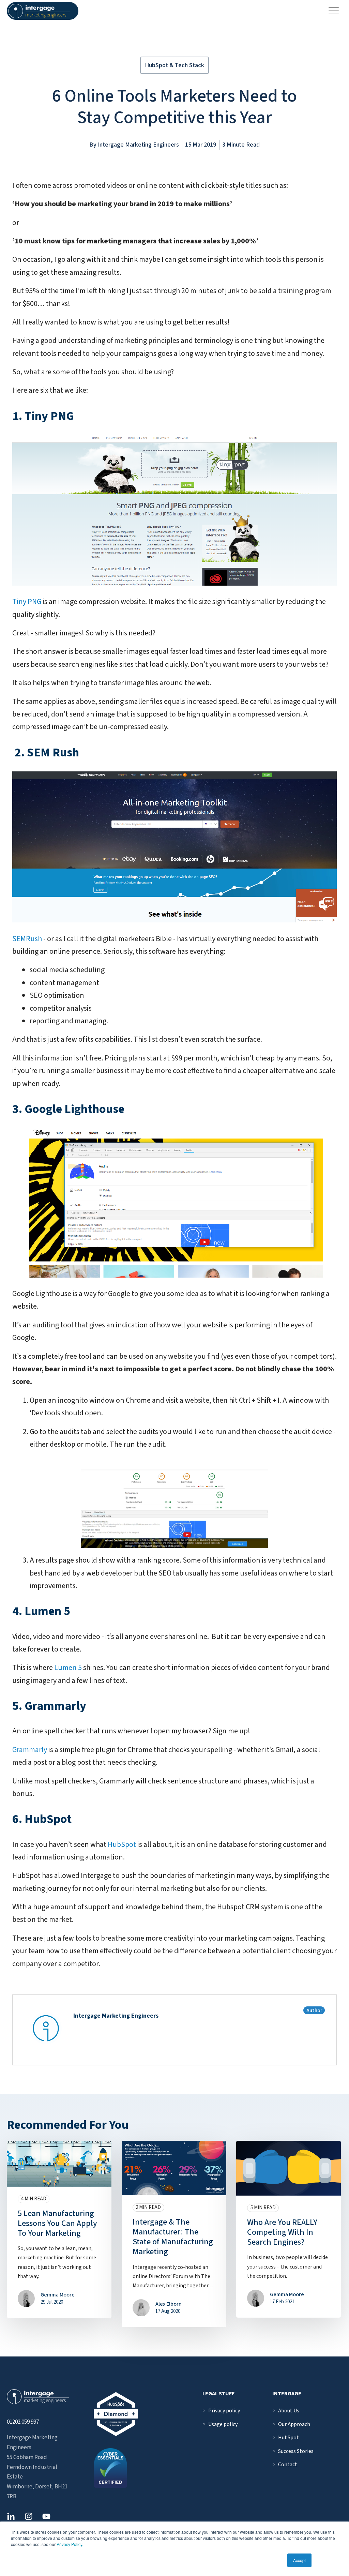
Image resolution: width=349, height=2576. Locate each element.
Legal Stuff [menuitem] (218, 2394)
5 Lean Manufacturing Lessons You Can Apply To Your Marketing (57, 2223)
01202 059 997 (23, 2422)
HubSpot (123, 1844)
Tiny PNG (27, 602)
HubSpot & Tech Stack (174, 65)
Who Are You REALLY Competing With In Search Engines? (282, 2232)
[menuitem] (224, 2411)
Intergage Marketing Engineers (138, 145)
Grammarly (30, 1750)
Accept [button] (299, 2560)
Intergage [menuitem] (287, 2394)
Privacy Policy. (70, 2544)
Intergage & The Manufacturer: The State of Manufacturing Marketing (173, 2237)
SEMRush (28, 939)
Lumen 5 (69, 1668)
